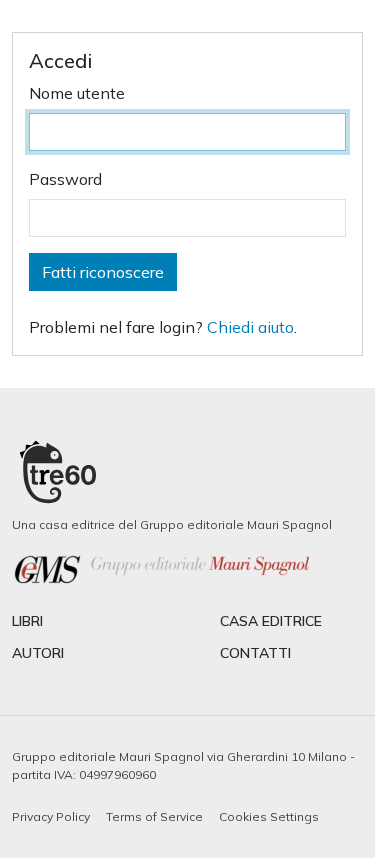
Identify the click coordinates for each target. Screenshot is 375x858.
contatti (255, 653)
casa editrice (271, 621)
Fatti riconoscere (103, 272)
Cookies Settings (269, 816)
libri (27, 621)
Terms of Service (154, 816)
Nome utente (77, 93)
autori (38, 653)
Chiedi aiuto (250, 327)
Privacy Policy (51, 816)
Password (65, 179)
